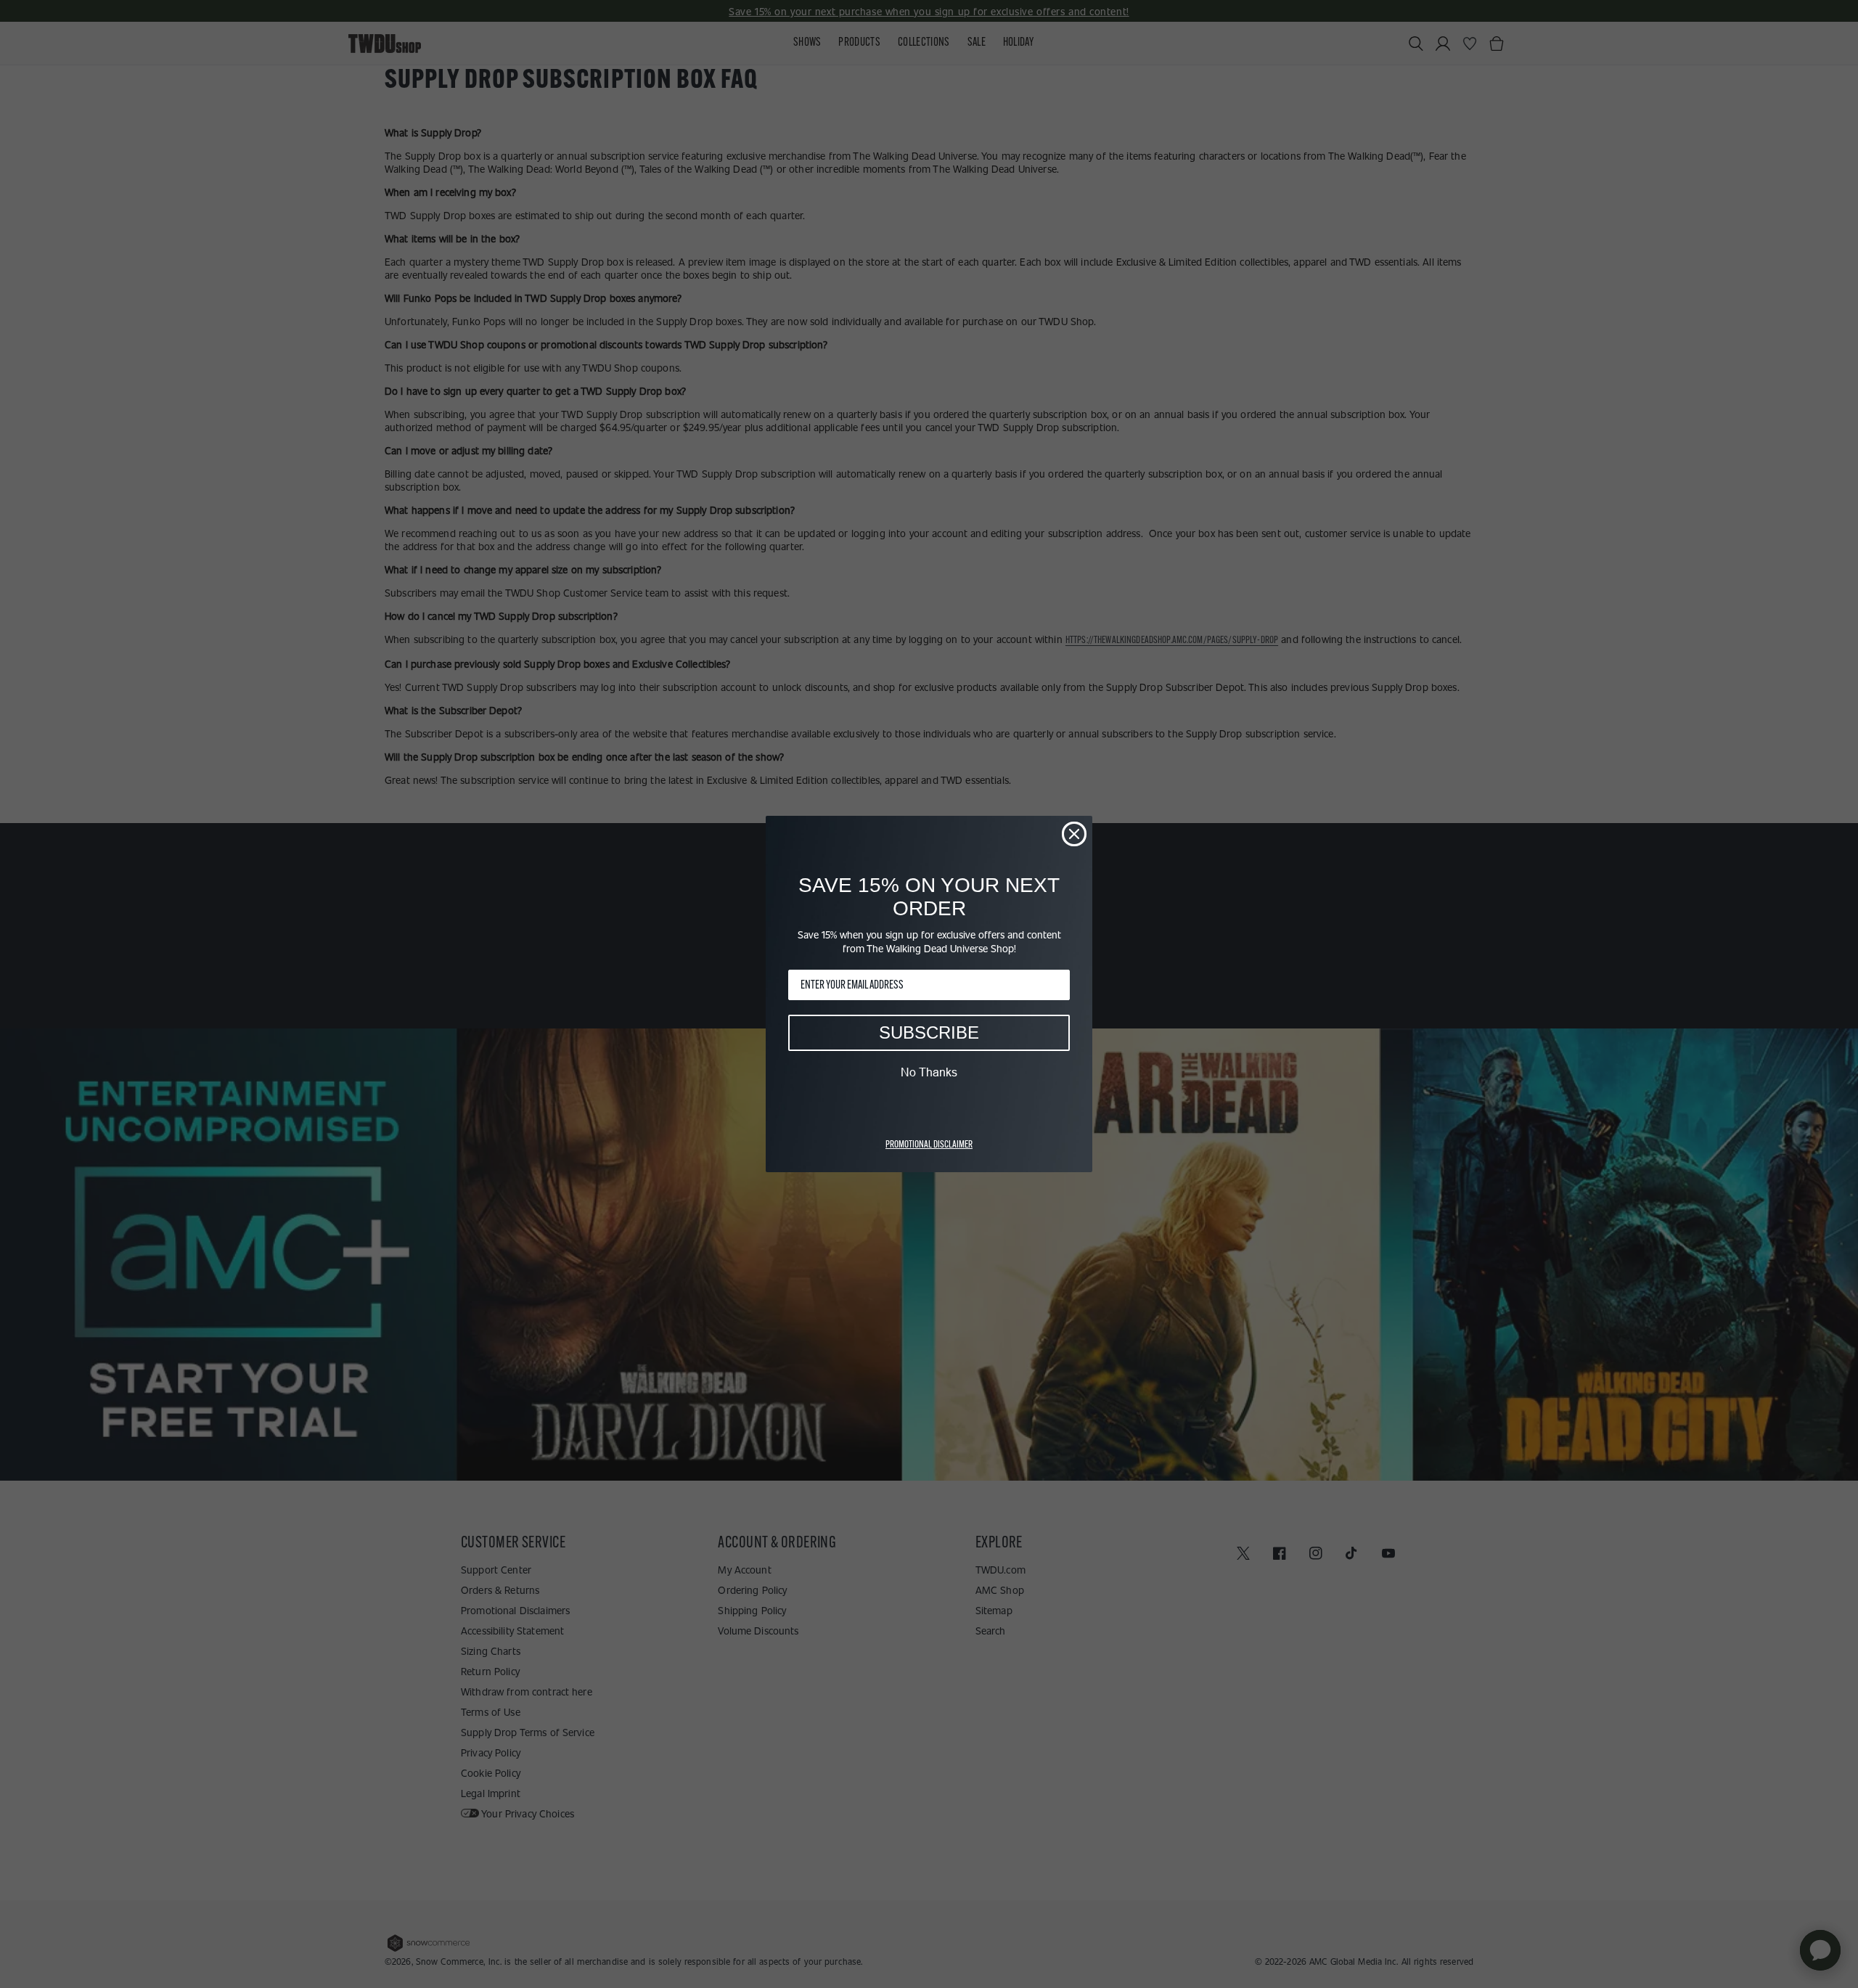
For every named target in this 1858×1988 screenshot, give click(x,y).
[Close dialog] (1074, 834)
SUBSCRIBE (929, 1032)
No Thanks (929, 1072)
